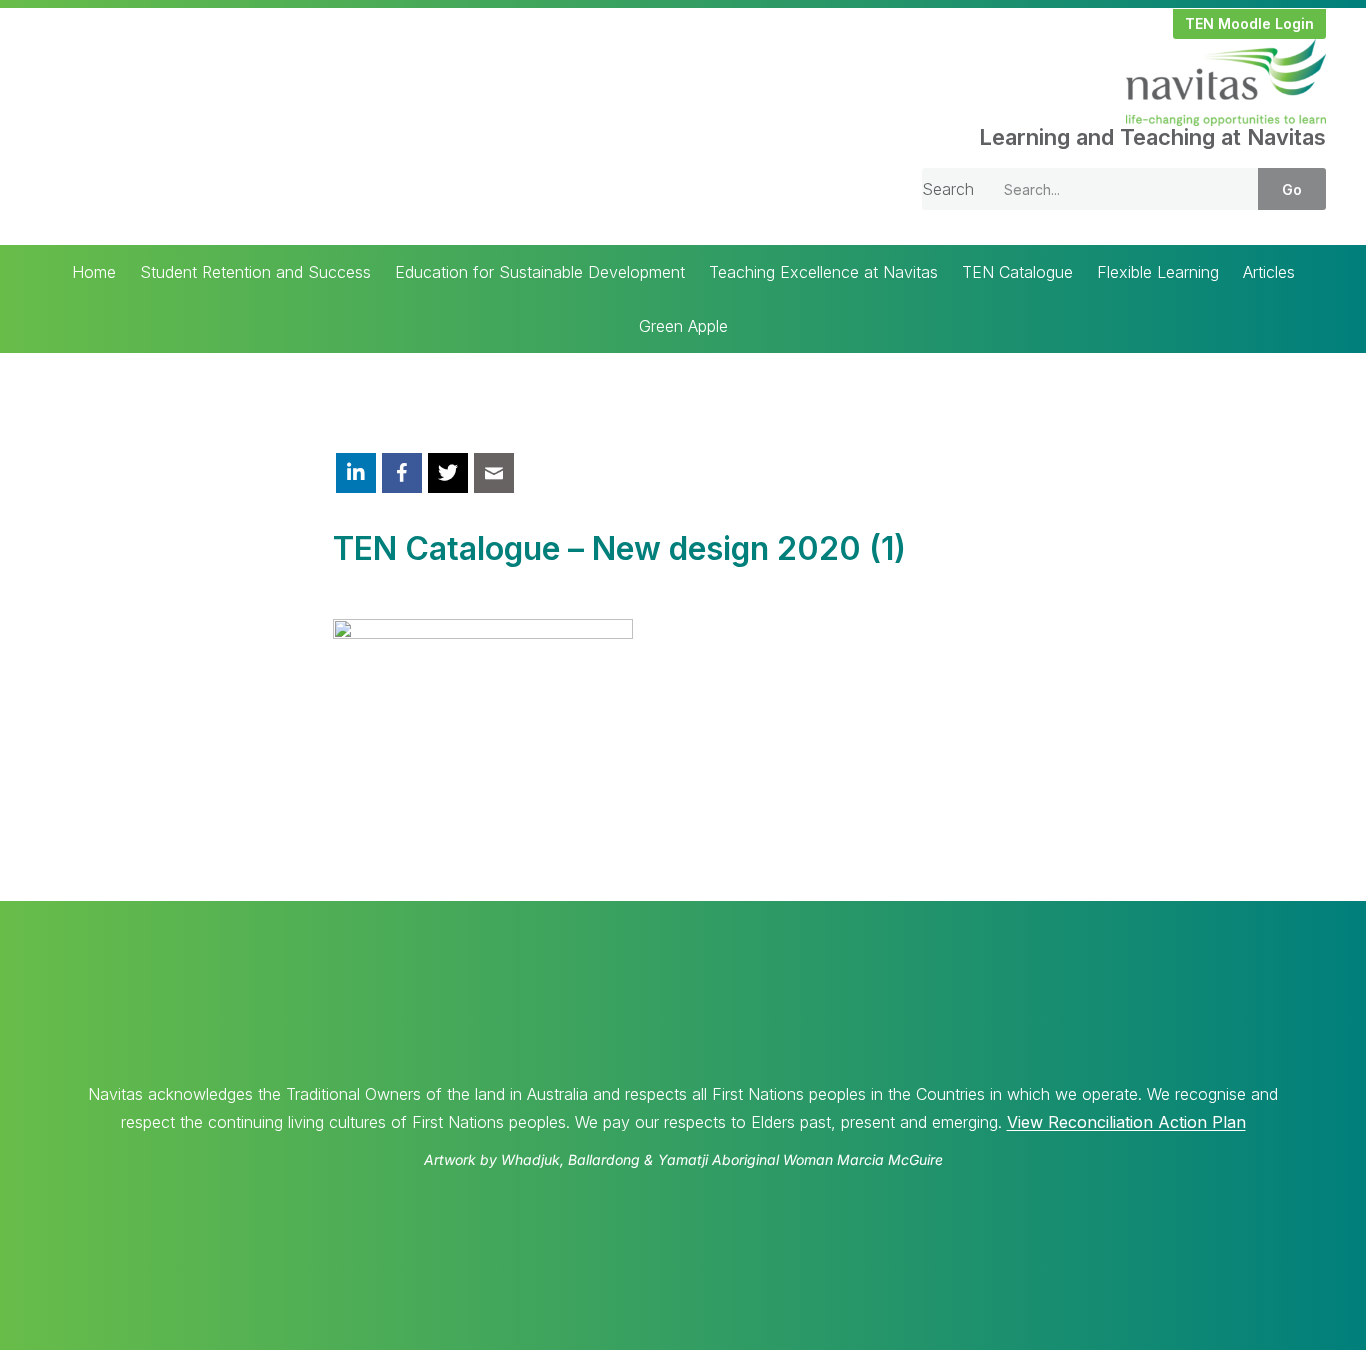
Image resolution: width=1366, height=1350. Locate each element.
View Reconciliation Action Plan (1126, 1122)
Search (948, 189)
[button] (1249, 24)
